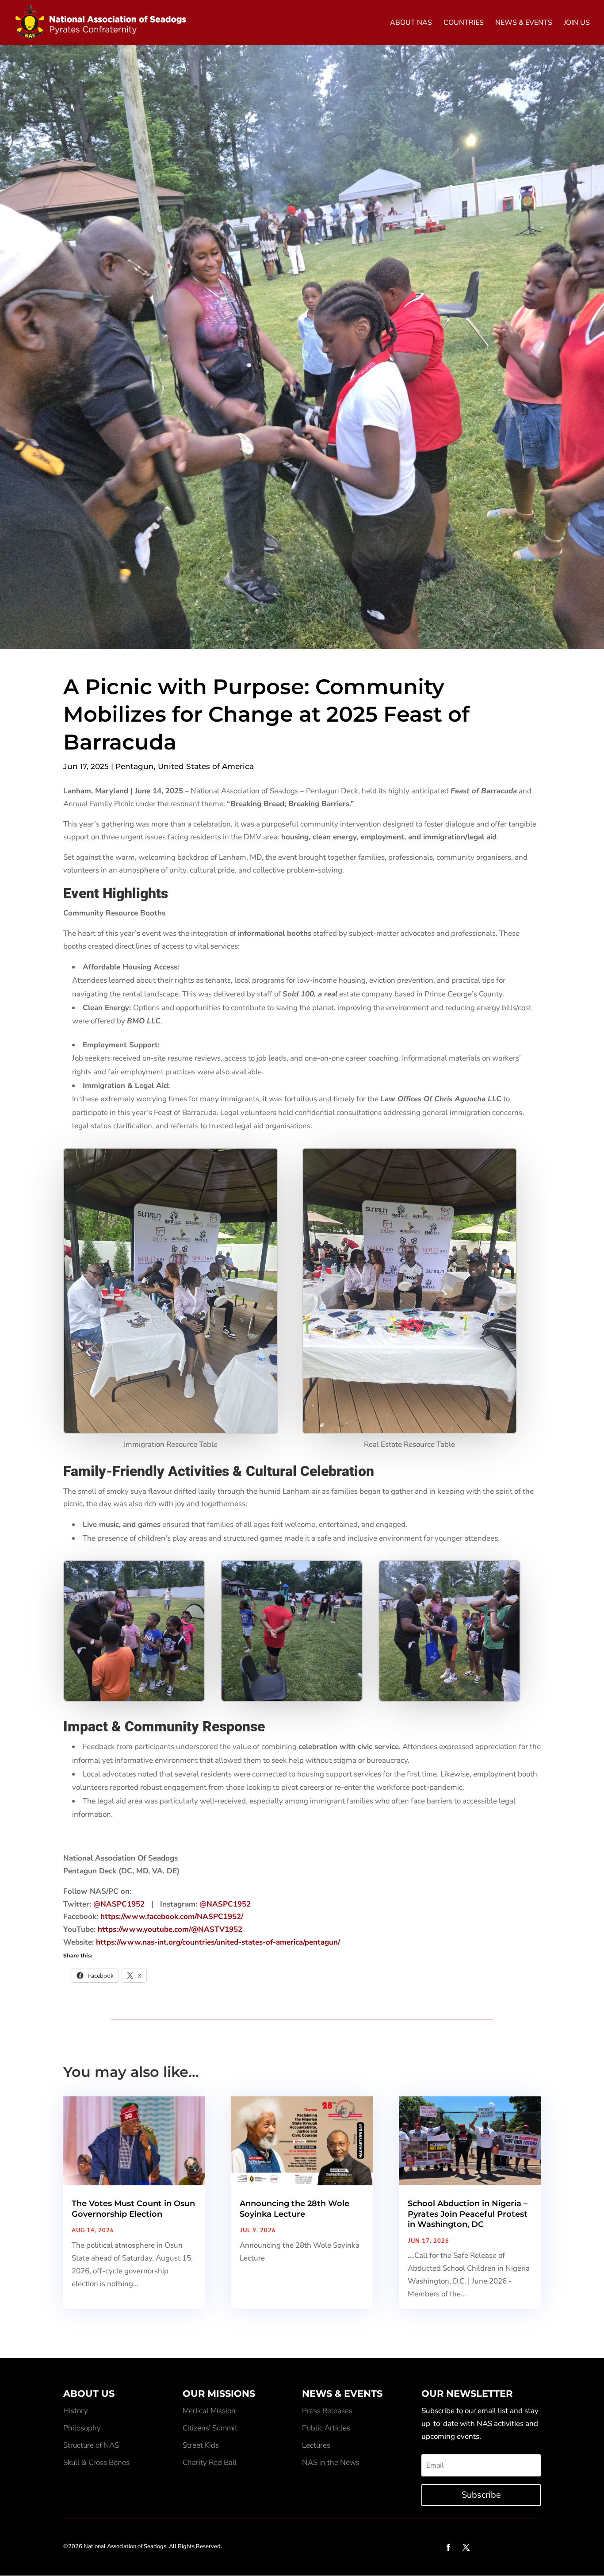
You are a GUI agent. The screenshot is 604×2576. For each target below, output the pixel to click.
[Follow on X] (466, 2547)
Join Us (577, 23)
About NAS (411, 23)
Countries (464, 23)
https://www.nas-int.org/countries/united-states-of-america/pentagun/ (218, 1942)
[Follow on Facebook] (448, 2547)
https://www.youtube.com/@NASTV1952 (170, 1929)
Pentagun (135, 766)
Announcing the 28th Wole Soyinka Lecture (294, 2209)
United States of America (206, 766)
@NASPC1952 (119, 1904)
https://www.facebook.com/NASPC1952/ (172, 1917)
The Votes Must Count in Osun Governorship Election (133, 2209)
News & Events (524, 23)
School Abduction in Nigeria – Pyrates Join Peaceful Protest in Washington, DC (468, 2214)
